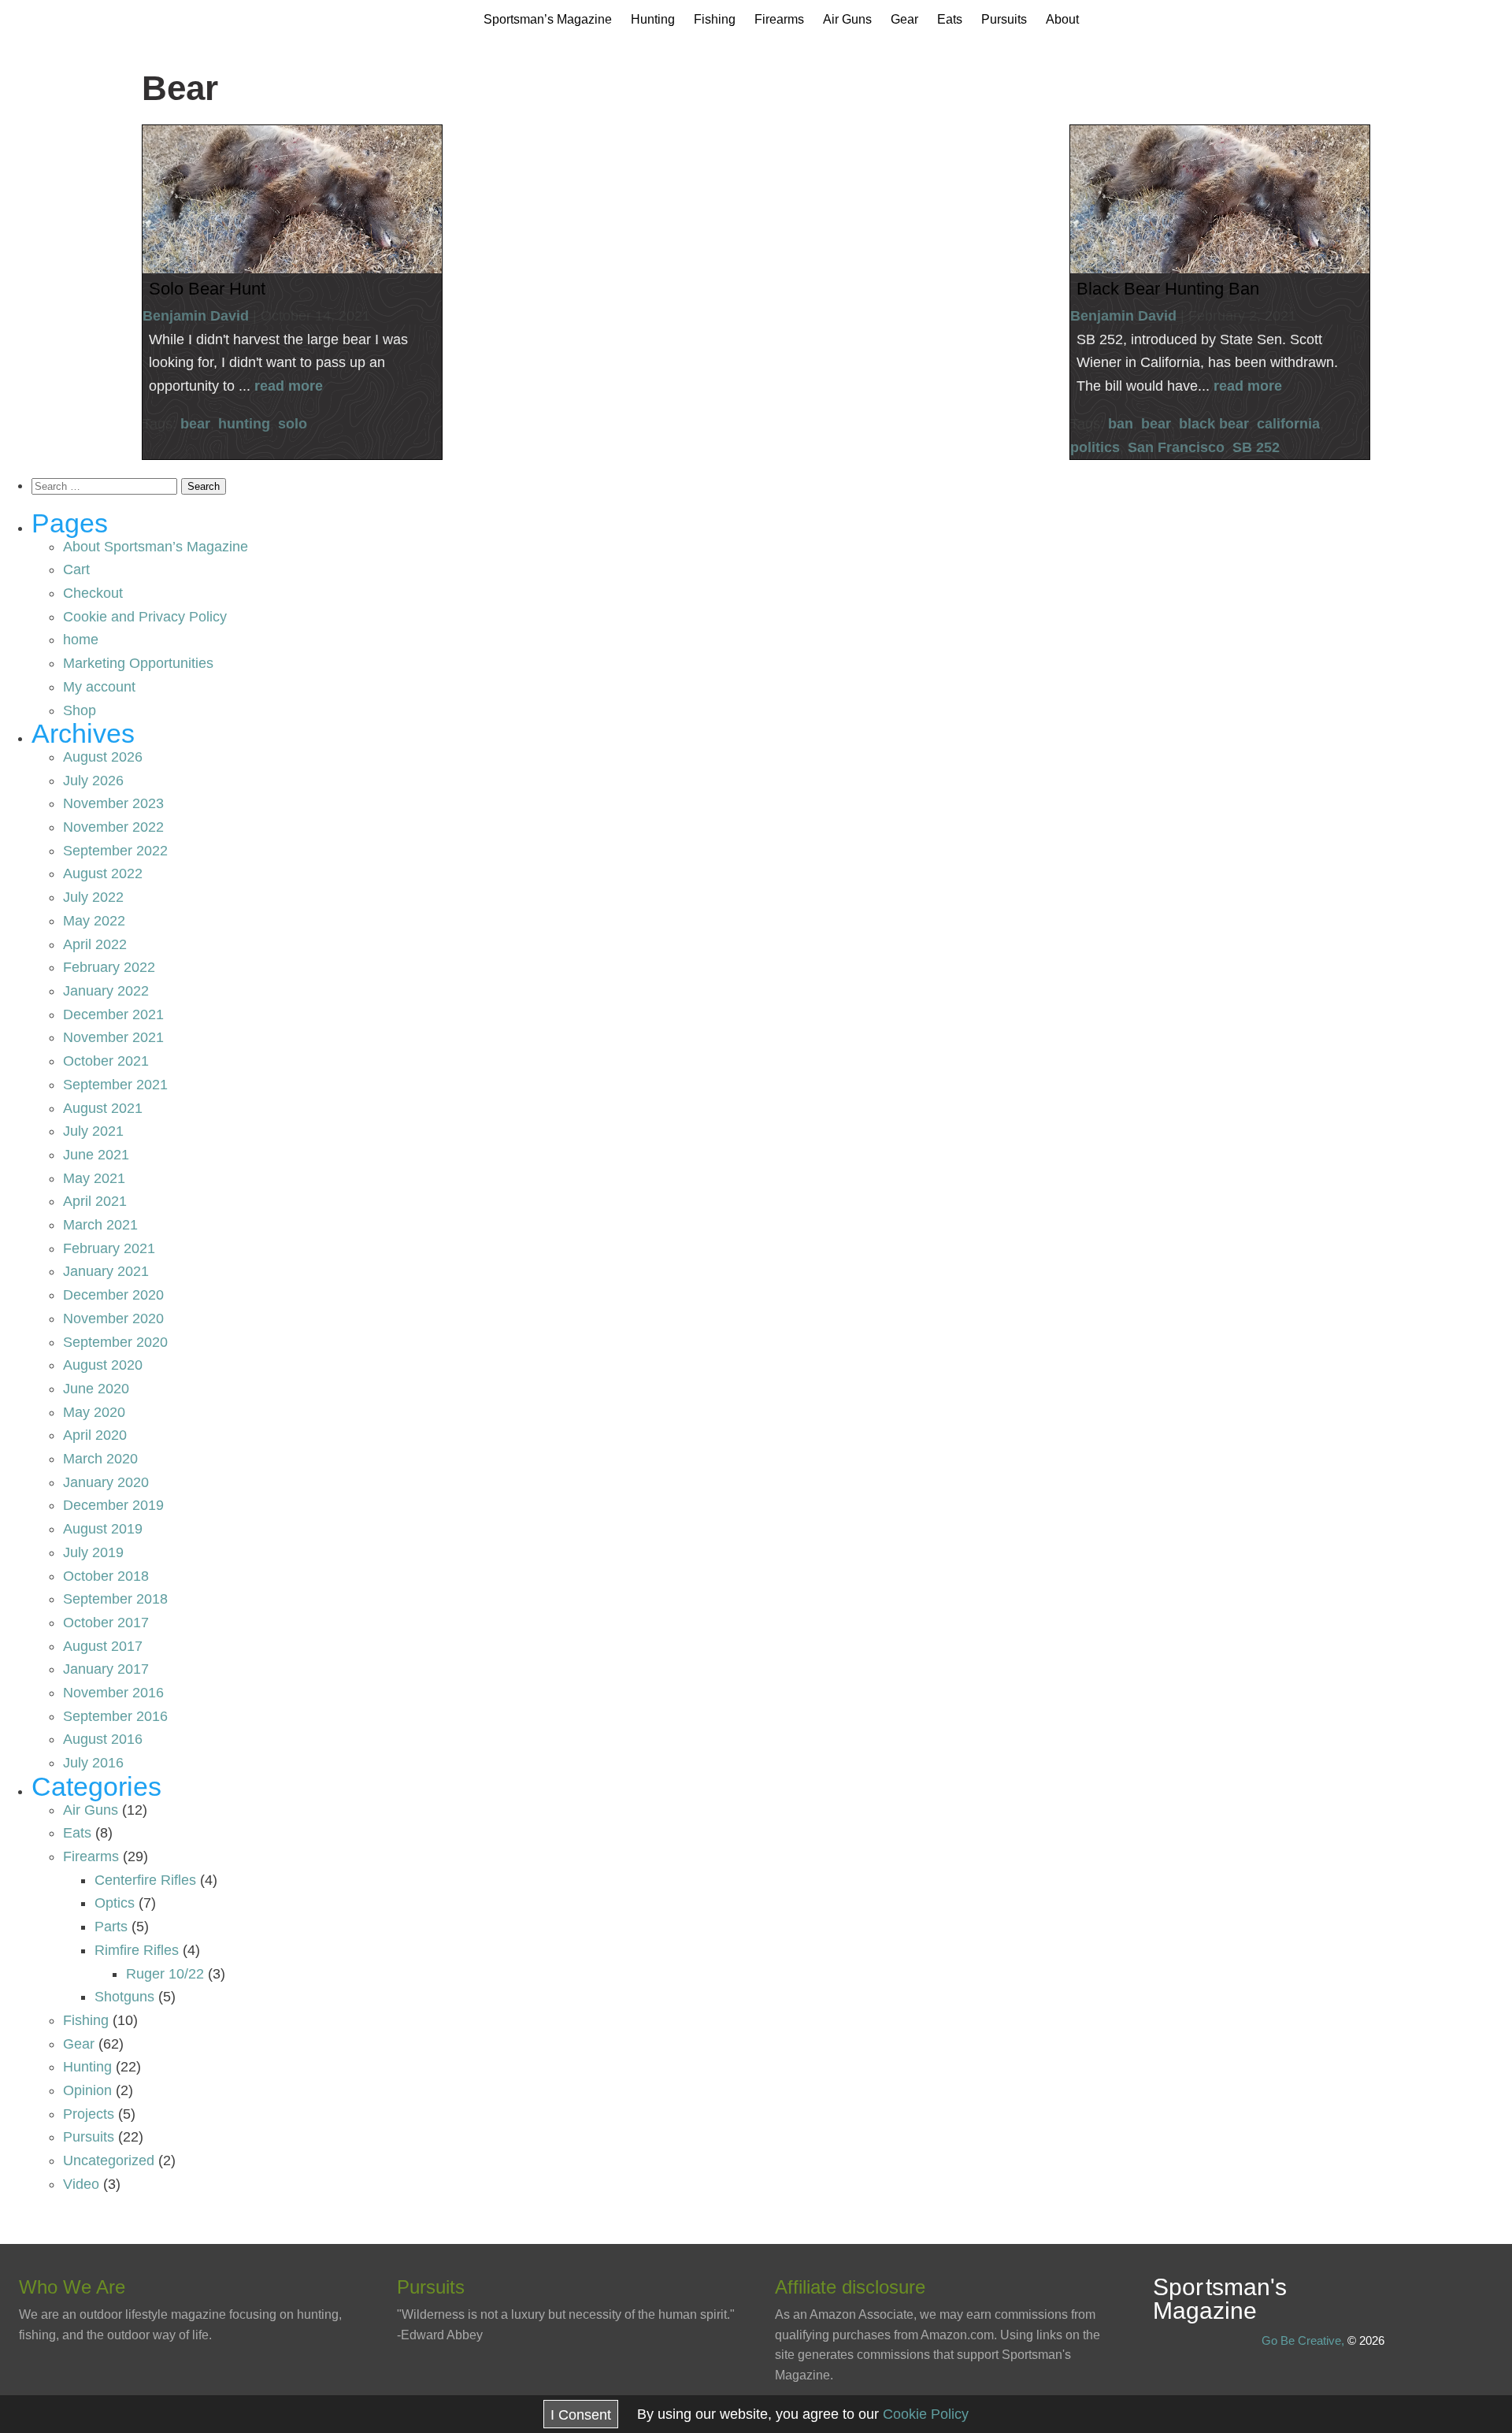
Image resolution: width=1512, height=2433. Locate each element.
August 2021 (103, 1108)
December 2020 (113, 1295)
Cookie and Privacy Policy (145, 617)
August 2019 (103, 1529)
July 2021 (93, 1131)
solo (293, 424)
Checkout (93, 593)
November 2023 (113, 803)
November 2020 (113, 1318)
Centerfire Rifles (145, 1880)
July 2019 (93, 1552)
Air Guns (847, 19)
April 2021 (95, 1201)
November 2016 (113, 1693)
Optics (115, 1903)
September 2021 (115, 1085)
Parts (111, 1927)
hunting (244, 424)
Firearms (779, 19)
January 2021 (106, 1271)
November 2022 (113, 827)
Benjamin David (196, 316)
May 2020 (94, 1412)
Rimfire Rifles (137, 1950)
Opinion (87, 2090)
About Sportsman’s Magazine (156, 547)
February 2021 (109, 1248)
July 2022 (93, 897)
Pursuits (1004, 19)
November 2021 (113, 1037)
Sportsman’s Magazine (548, 19)
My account (99, 687)
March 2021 (100, 1225)
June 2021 (96, 1155)
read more (289, 386)
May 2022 (94, 921)
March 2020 (100, 1459)
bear (195, 424)
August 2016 (103, 1739)
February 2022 (109, 967)
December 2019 (113, 1505)
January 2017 (106, 1669)
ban (1121, 424)
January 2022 (106, 991)
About (1062, 19)
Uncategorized (109, 2160)
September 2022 (115, 851)
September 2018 (115, 1599)
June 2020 (96, 1389)
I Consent (581, 2415)
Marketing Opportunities (138, 663)
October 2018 (106, 1576)
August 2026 (103, 757)
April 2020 (95, 1435)
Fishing (715, 19)
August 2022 (103, 873)
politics (1095, 447)
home (81, 640)
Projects (89, 2114)
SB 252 (1256, 447)
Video (81, 2184)
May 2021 (94, 1178)
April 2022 (95, 944)
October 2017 (106, 1623)
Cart (76, 569)
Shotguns (124, 1997)
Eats (950, 19)
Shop (80, 710)
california (1288, 424)
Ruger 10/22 (165, 1974)
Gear (904, 19)
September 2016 (115, 1716)
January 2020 (106, 1482)
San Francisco (1176, 447)
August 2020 (103, 1365)
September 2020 (115, 1342)
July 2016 (93, 1763)
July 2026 (93, 781)
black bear (1214, 424)
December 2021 (113, 1014)
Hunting (653, 19)
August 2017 (103, 1646)
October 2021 (106, 1061)
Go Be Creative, (1303, 2340)
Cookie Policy (926, 2414)
